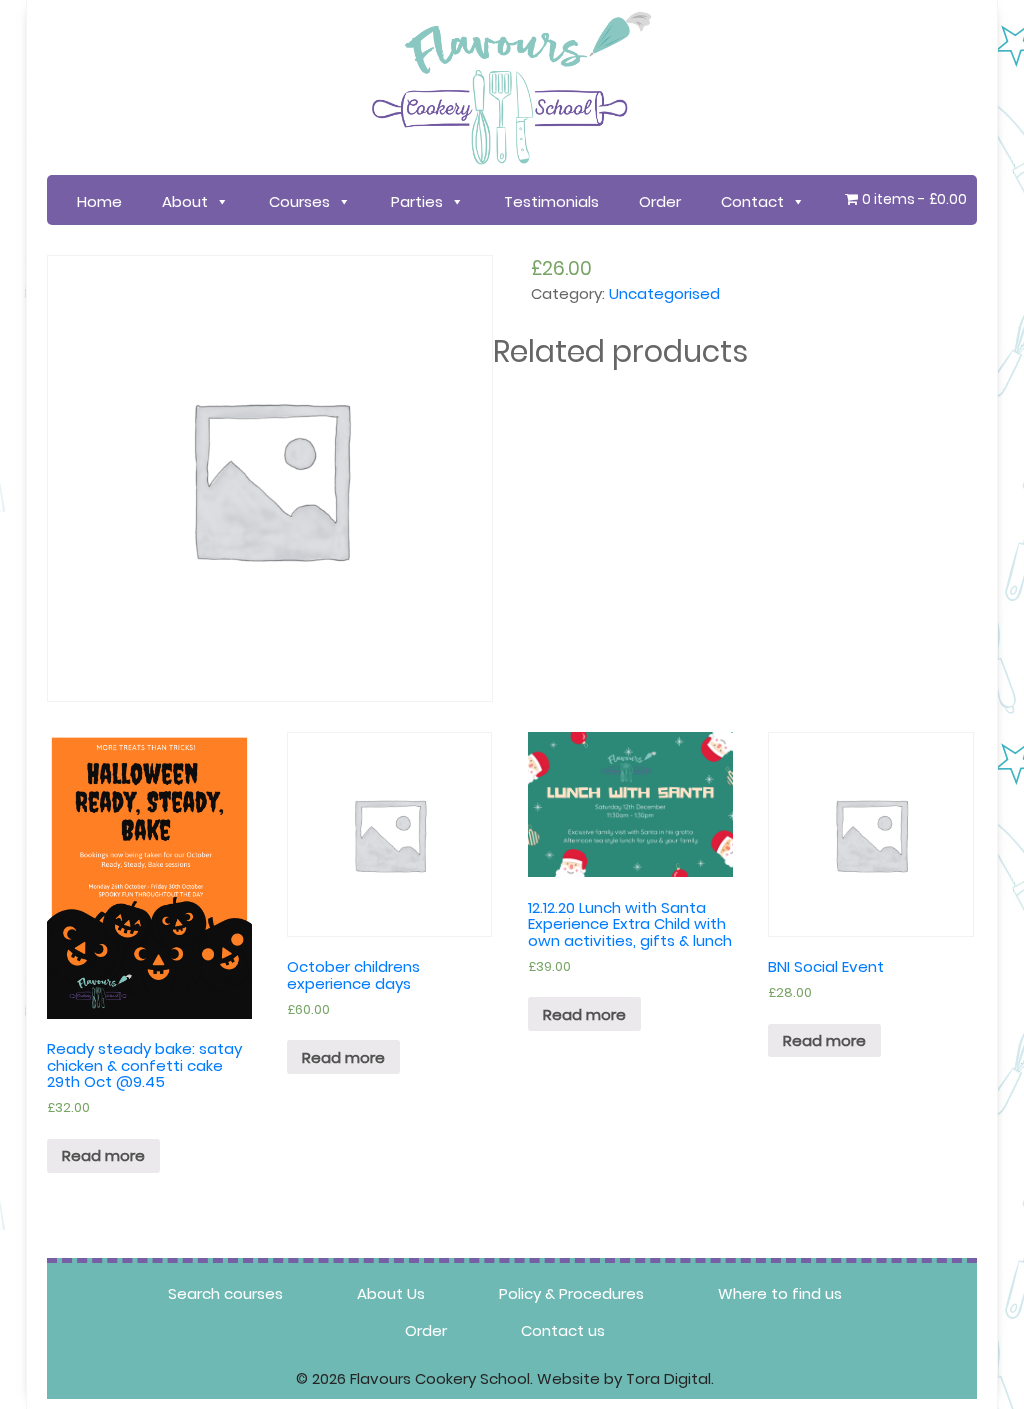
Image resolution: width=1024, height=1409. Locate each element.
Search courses (225, 1293)
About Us (391, 1293)
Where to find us (780, 1293)
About (185, 201)
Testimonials (551, 201)
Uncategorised (664, 293)
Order (660, 201)
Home (99, 201)
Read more (103, 1155)
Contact (752, 201)
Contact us (563, 1330)
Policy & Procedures (571, 1293)
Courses (299, 201)
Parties (417, 201)
